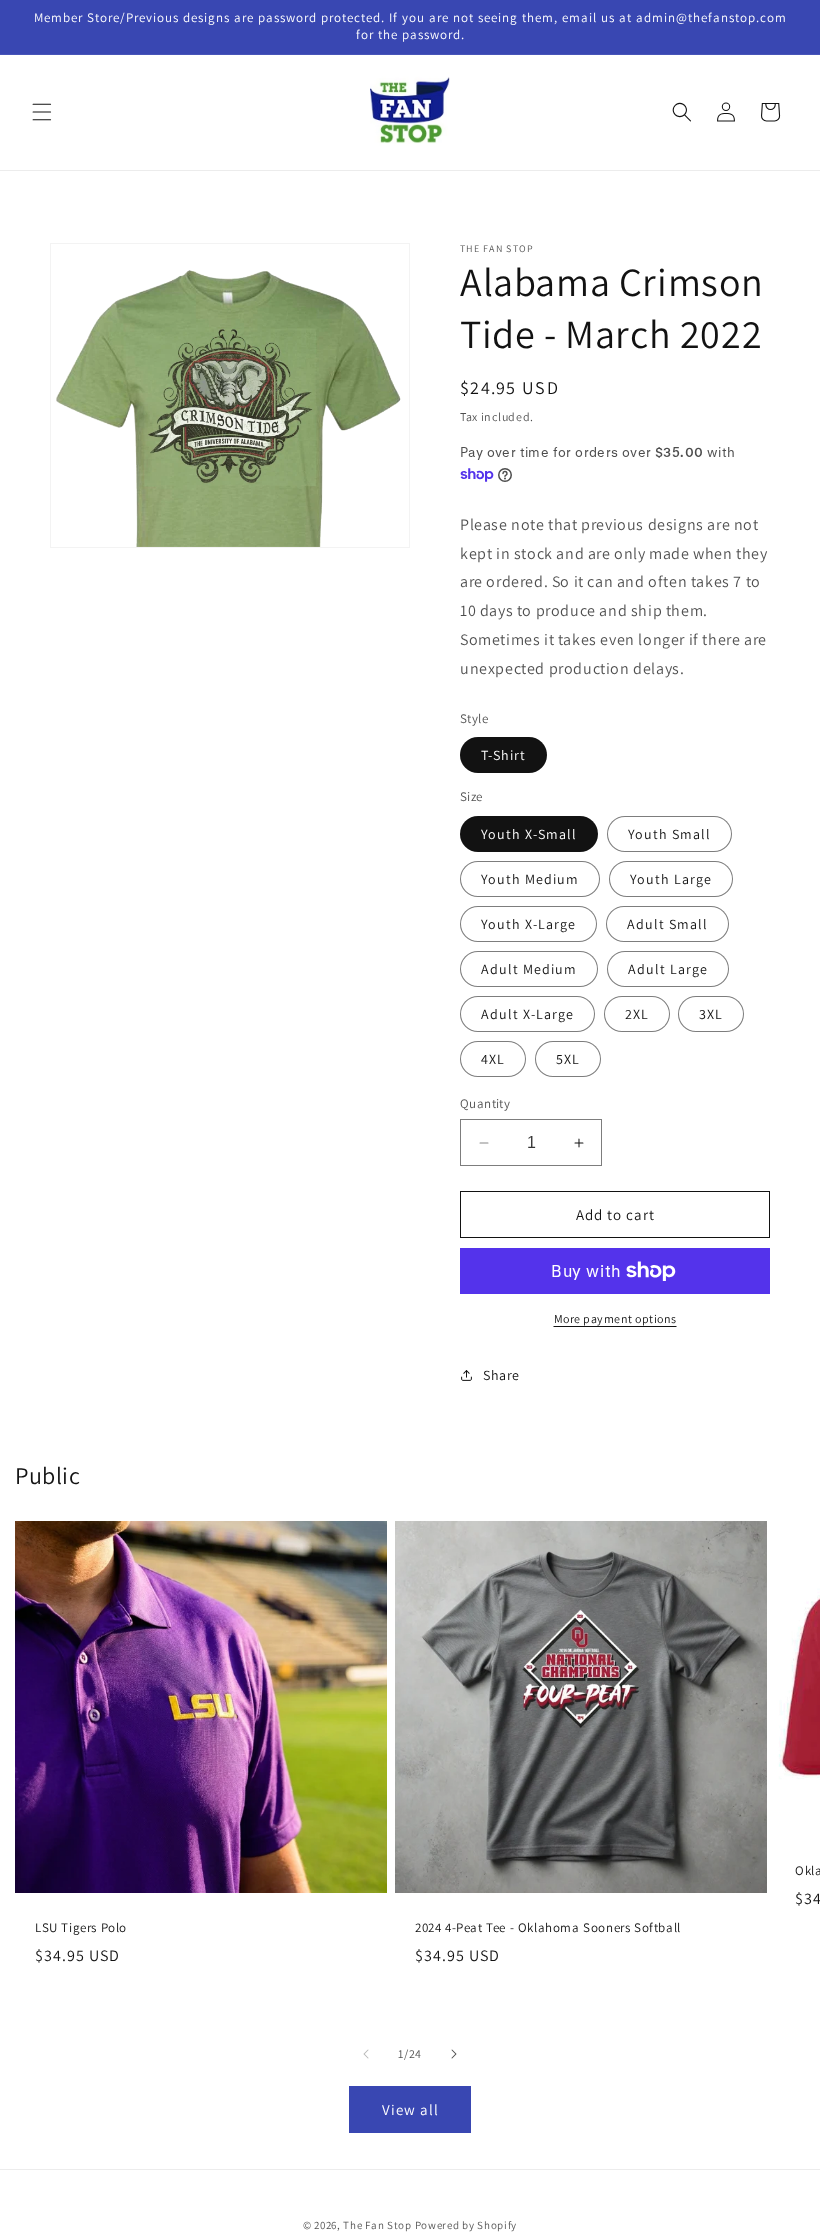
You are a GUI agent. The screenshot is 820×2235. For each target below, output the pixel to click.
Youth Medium (530, 879)
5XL (568, 1059)
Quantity (485, 1103)
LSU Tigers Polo (81, 1928)
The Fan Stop (377, 2225)
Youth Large (671, 879)
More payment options (615, 1318)
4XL (493, 1059)
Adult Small (667, 924)
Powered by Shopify (466, 2225)
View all (410, 2109)
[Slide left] (366, 2054)
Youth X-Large (528, 924)
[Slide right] (454, 2054)
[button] (42, 112)
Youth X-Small (529, 834)
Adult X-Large (527, 1014)
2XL (637, 1014)
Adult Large (668, 969)
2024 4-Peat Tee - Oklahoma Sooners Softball (548, 1928)
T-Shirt (503, 755)
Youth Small (669, 834)
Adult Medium (529, 969)
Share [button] (501, 1375)
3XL (711, 1014)
